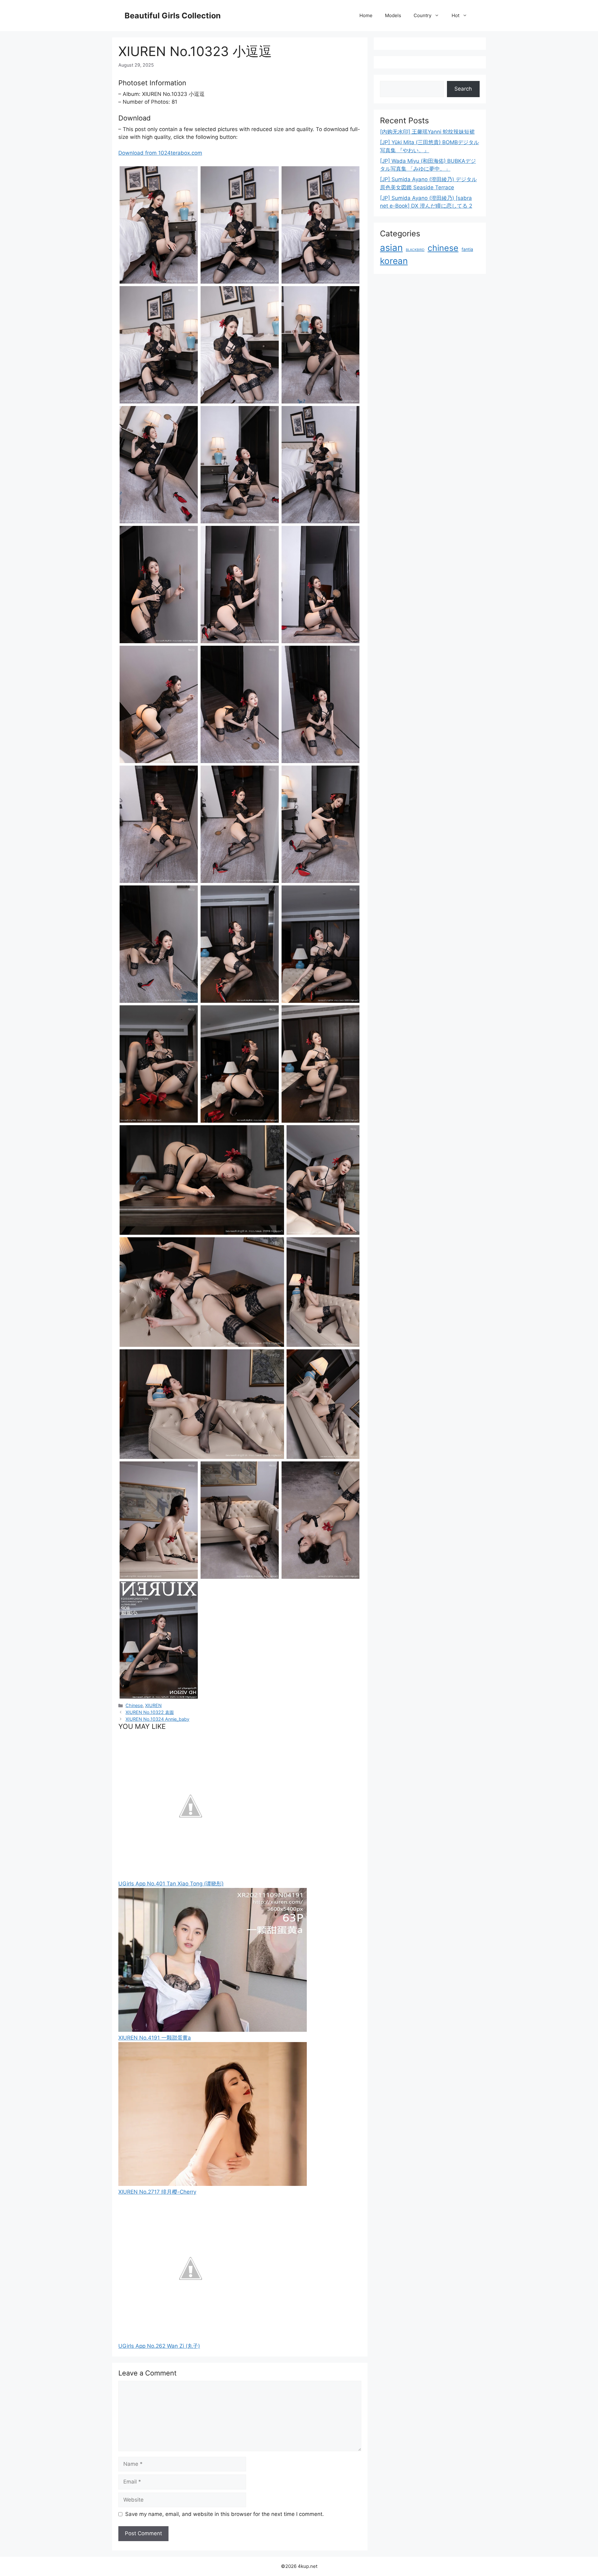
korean (394, 261)
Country (422, 15)
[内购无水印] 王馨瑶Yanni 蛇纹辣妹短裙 (427, 132)
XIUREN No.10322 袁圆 (150, 1712)
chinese (443, 248)
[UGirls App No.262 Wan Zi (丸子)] (190, 2338)
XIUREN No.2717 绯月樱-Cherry (157, 2192)
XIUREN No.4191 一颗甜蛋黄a (155, 2038)
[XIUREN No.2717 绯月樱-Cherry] (213, 2184)
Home (366, 15)
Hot (456, 15)
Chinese (134, 1705)
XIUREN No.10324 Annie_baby (157, 1719)
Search (463, 89)
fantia (467, 249)
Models (393, 15)
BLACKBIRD (415, 250)
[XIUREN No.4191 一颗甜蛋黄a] (213, 2030)
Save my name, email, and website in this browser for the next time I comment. (225, 2514)
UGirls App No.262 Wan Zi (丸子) (159, 2346)
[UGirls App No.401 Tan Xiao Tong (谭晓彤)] (190, 1876)
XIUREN (153, 1705)
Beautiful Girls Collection (173, 16)
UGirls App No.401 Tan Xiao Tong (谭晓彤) (171, 1884)
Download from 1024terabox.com (160, 153)
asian (391, 248)
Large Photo (136, 283)
